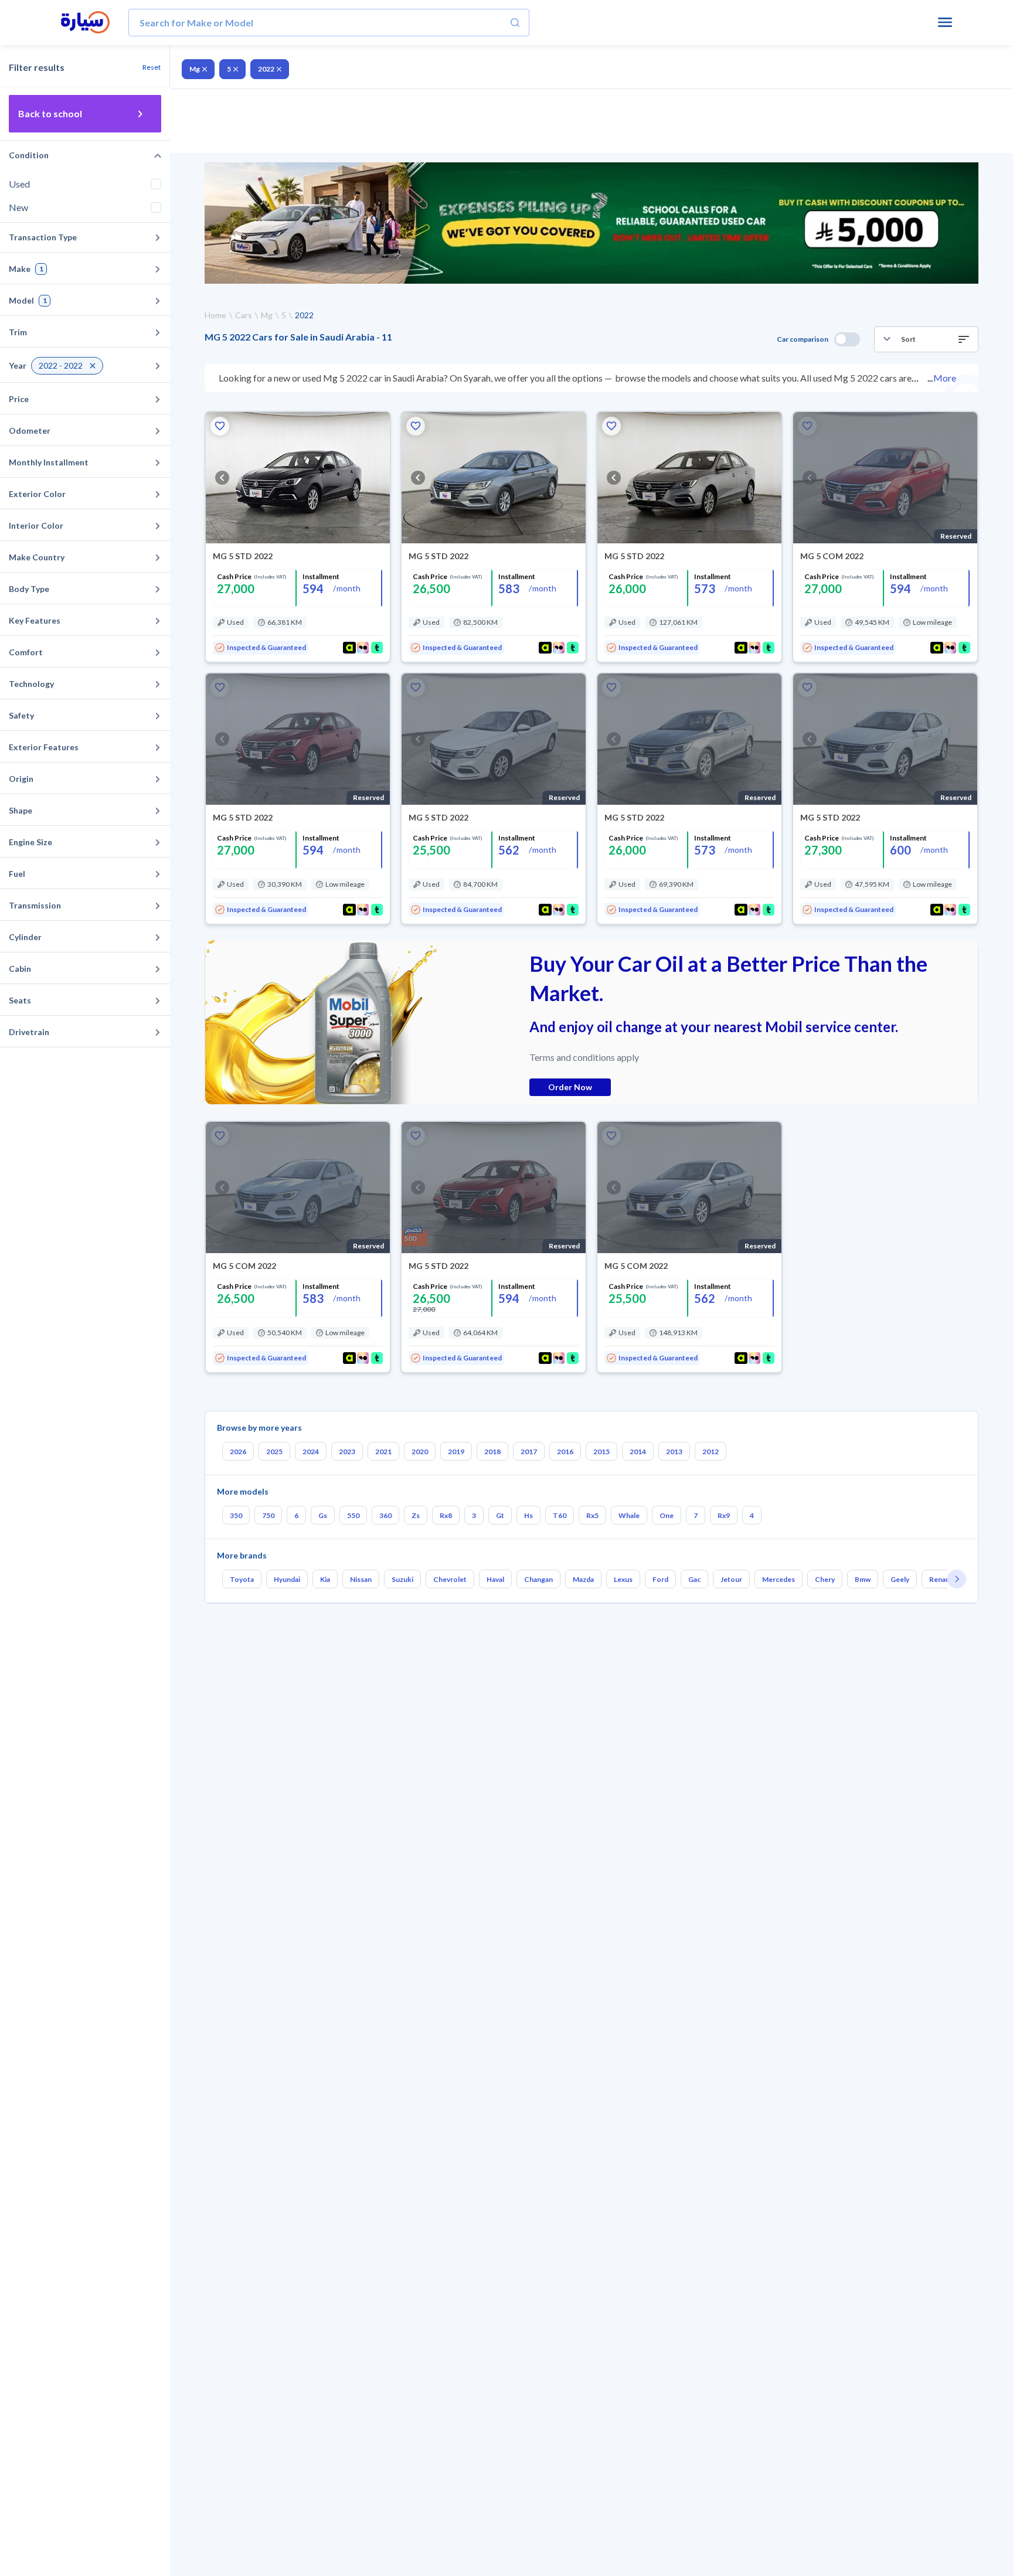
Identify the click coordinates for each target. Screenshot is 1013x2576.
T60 (560, 1515)
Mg (195, 69)
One (667, 1515)
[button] (926, 339)
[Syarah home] (85, 23)
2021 (383, 1452)
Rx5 (592, 1515)
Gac (694, 1579)
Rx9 (724, 1515)
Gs (323, 1515)
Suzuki (402, 1579)
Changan (538, 1579)
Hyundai (287, 1579)
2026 (238, 1452)
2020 (420, 1452)
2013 (674, 1452)
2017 (529, 1452)
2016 (565, 1452)
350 (236, 1515)
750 (268, 1515)
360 (385, 1515)
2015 (601, 1452)
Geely (900, 1579)
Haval (495, 1579)
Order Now (570, 1087)
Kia (325, 1579)
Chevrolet (450, 1579)
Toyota (242, 1579)
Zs (416, 1515)
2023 (347, 1452)
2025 (274, 1452)
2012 (711, 1452)
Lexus (623, 1579)
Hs (528, 1515)
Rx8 (446, 1515)
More (945, 378)
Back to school (50, 113)
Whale (629, 1515)
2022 (266, 69)
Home (215, 315)
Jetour (731, 1579)
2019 (456, 1452)
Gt (500, 1515)
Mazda (583, 1579)
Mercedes (779, 1579)
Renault (942, 1579)
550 (353, 1515)
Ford (660, 1579)
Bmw (863, 1579)
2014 (638, 1452)
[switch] (847, 339)
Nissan (361, 1579)
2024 (311, 1452)
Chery (825, 1579)
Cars (244, 315)
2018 (492, 1452)
